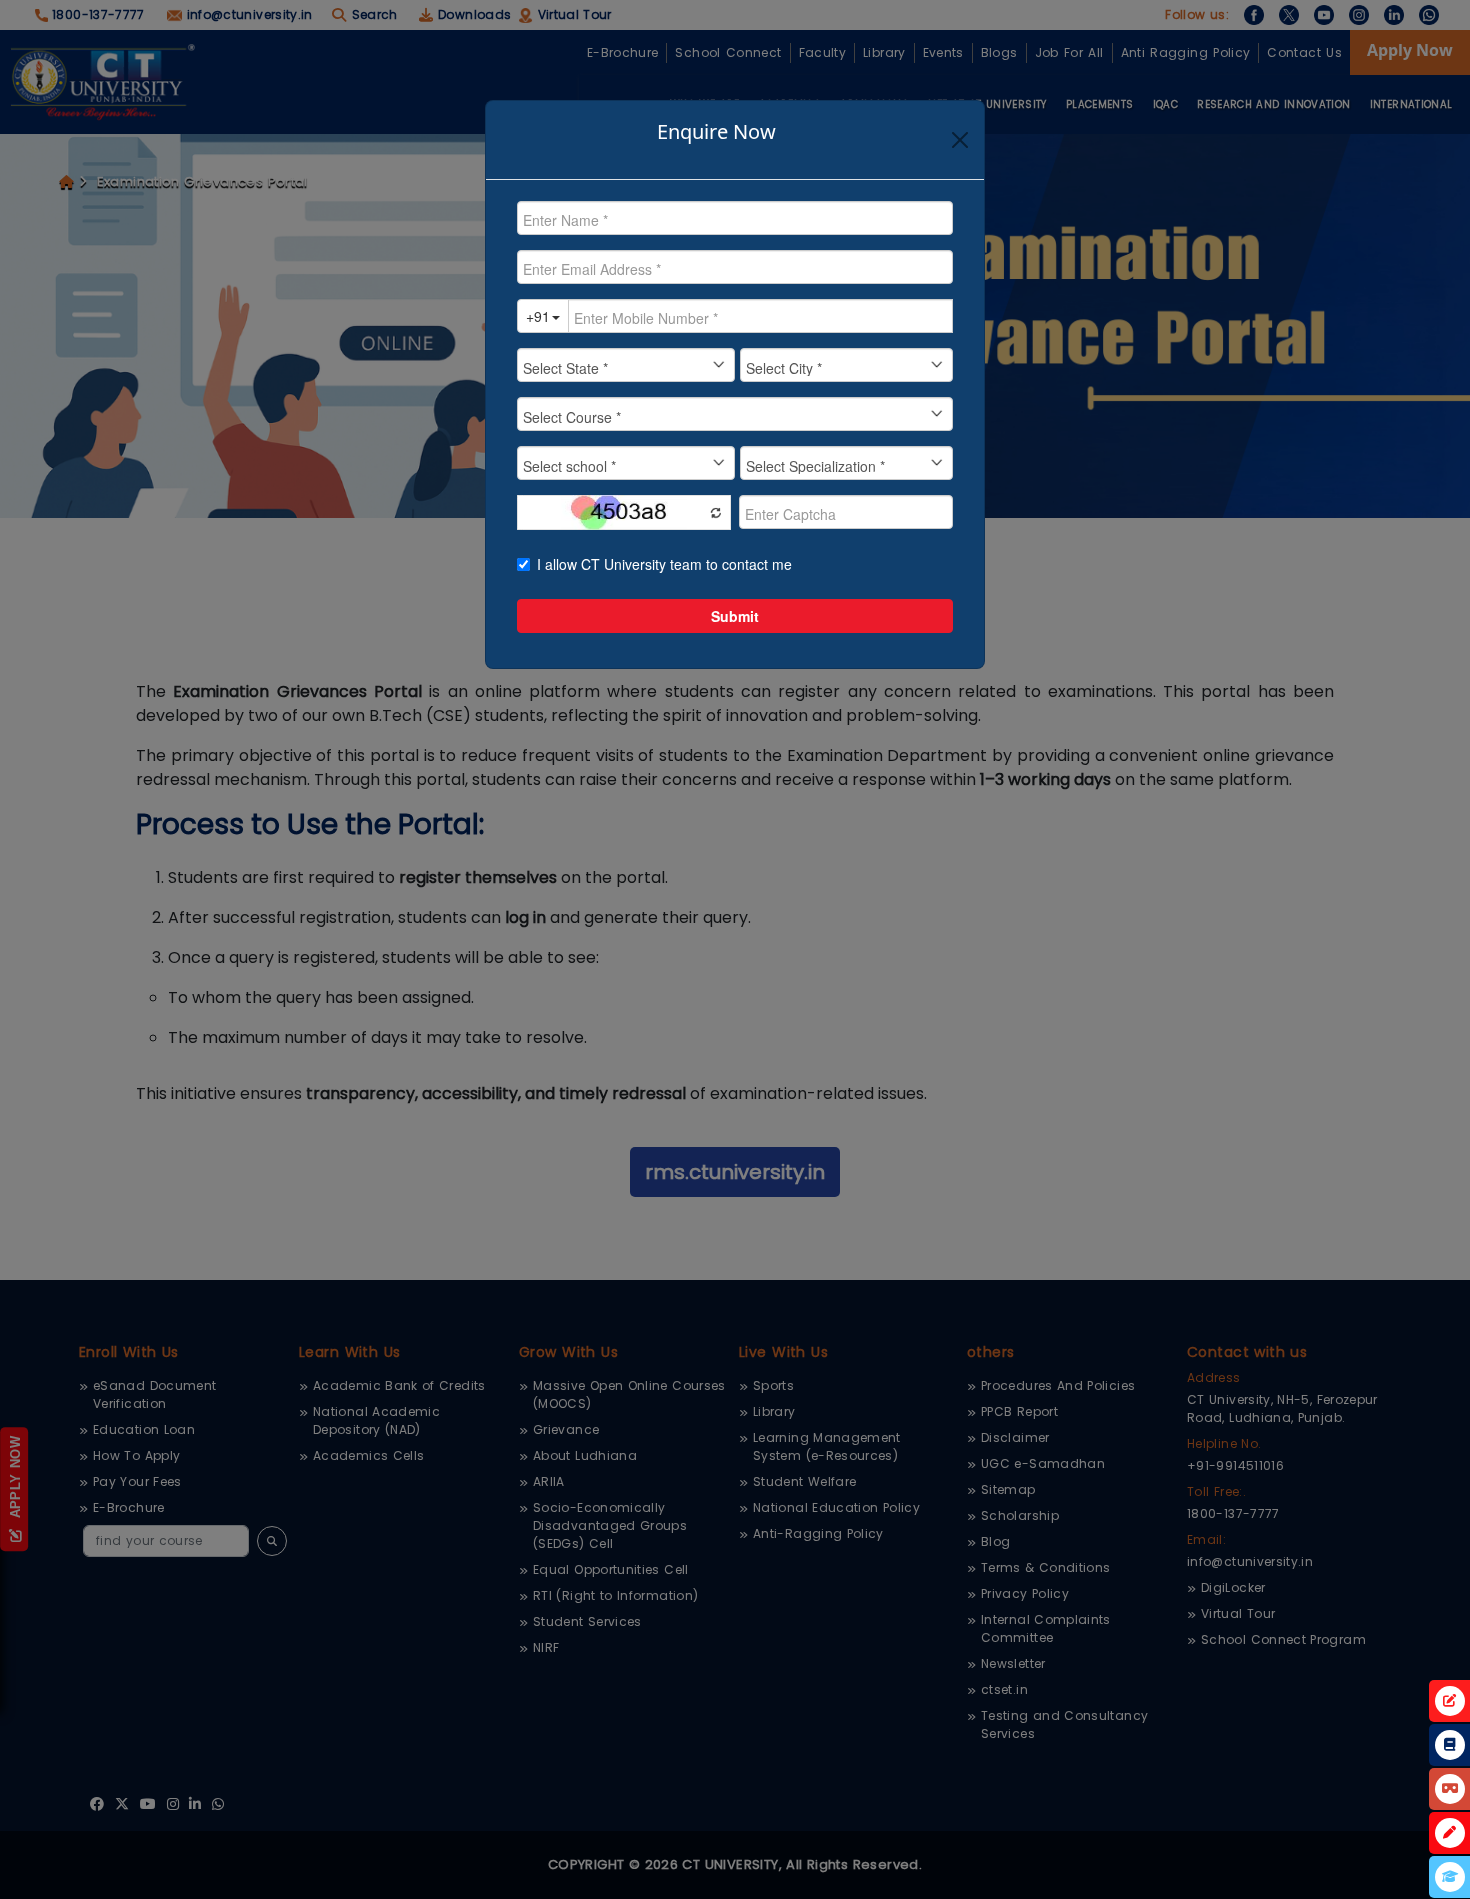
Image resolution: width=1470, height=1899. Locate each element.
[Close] (960, 140)
